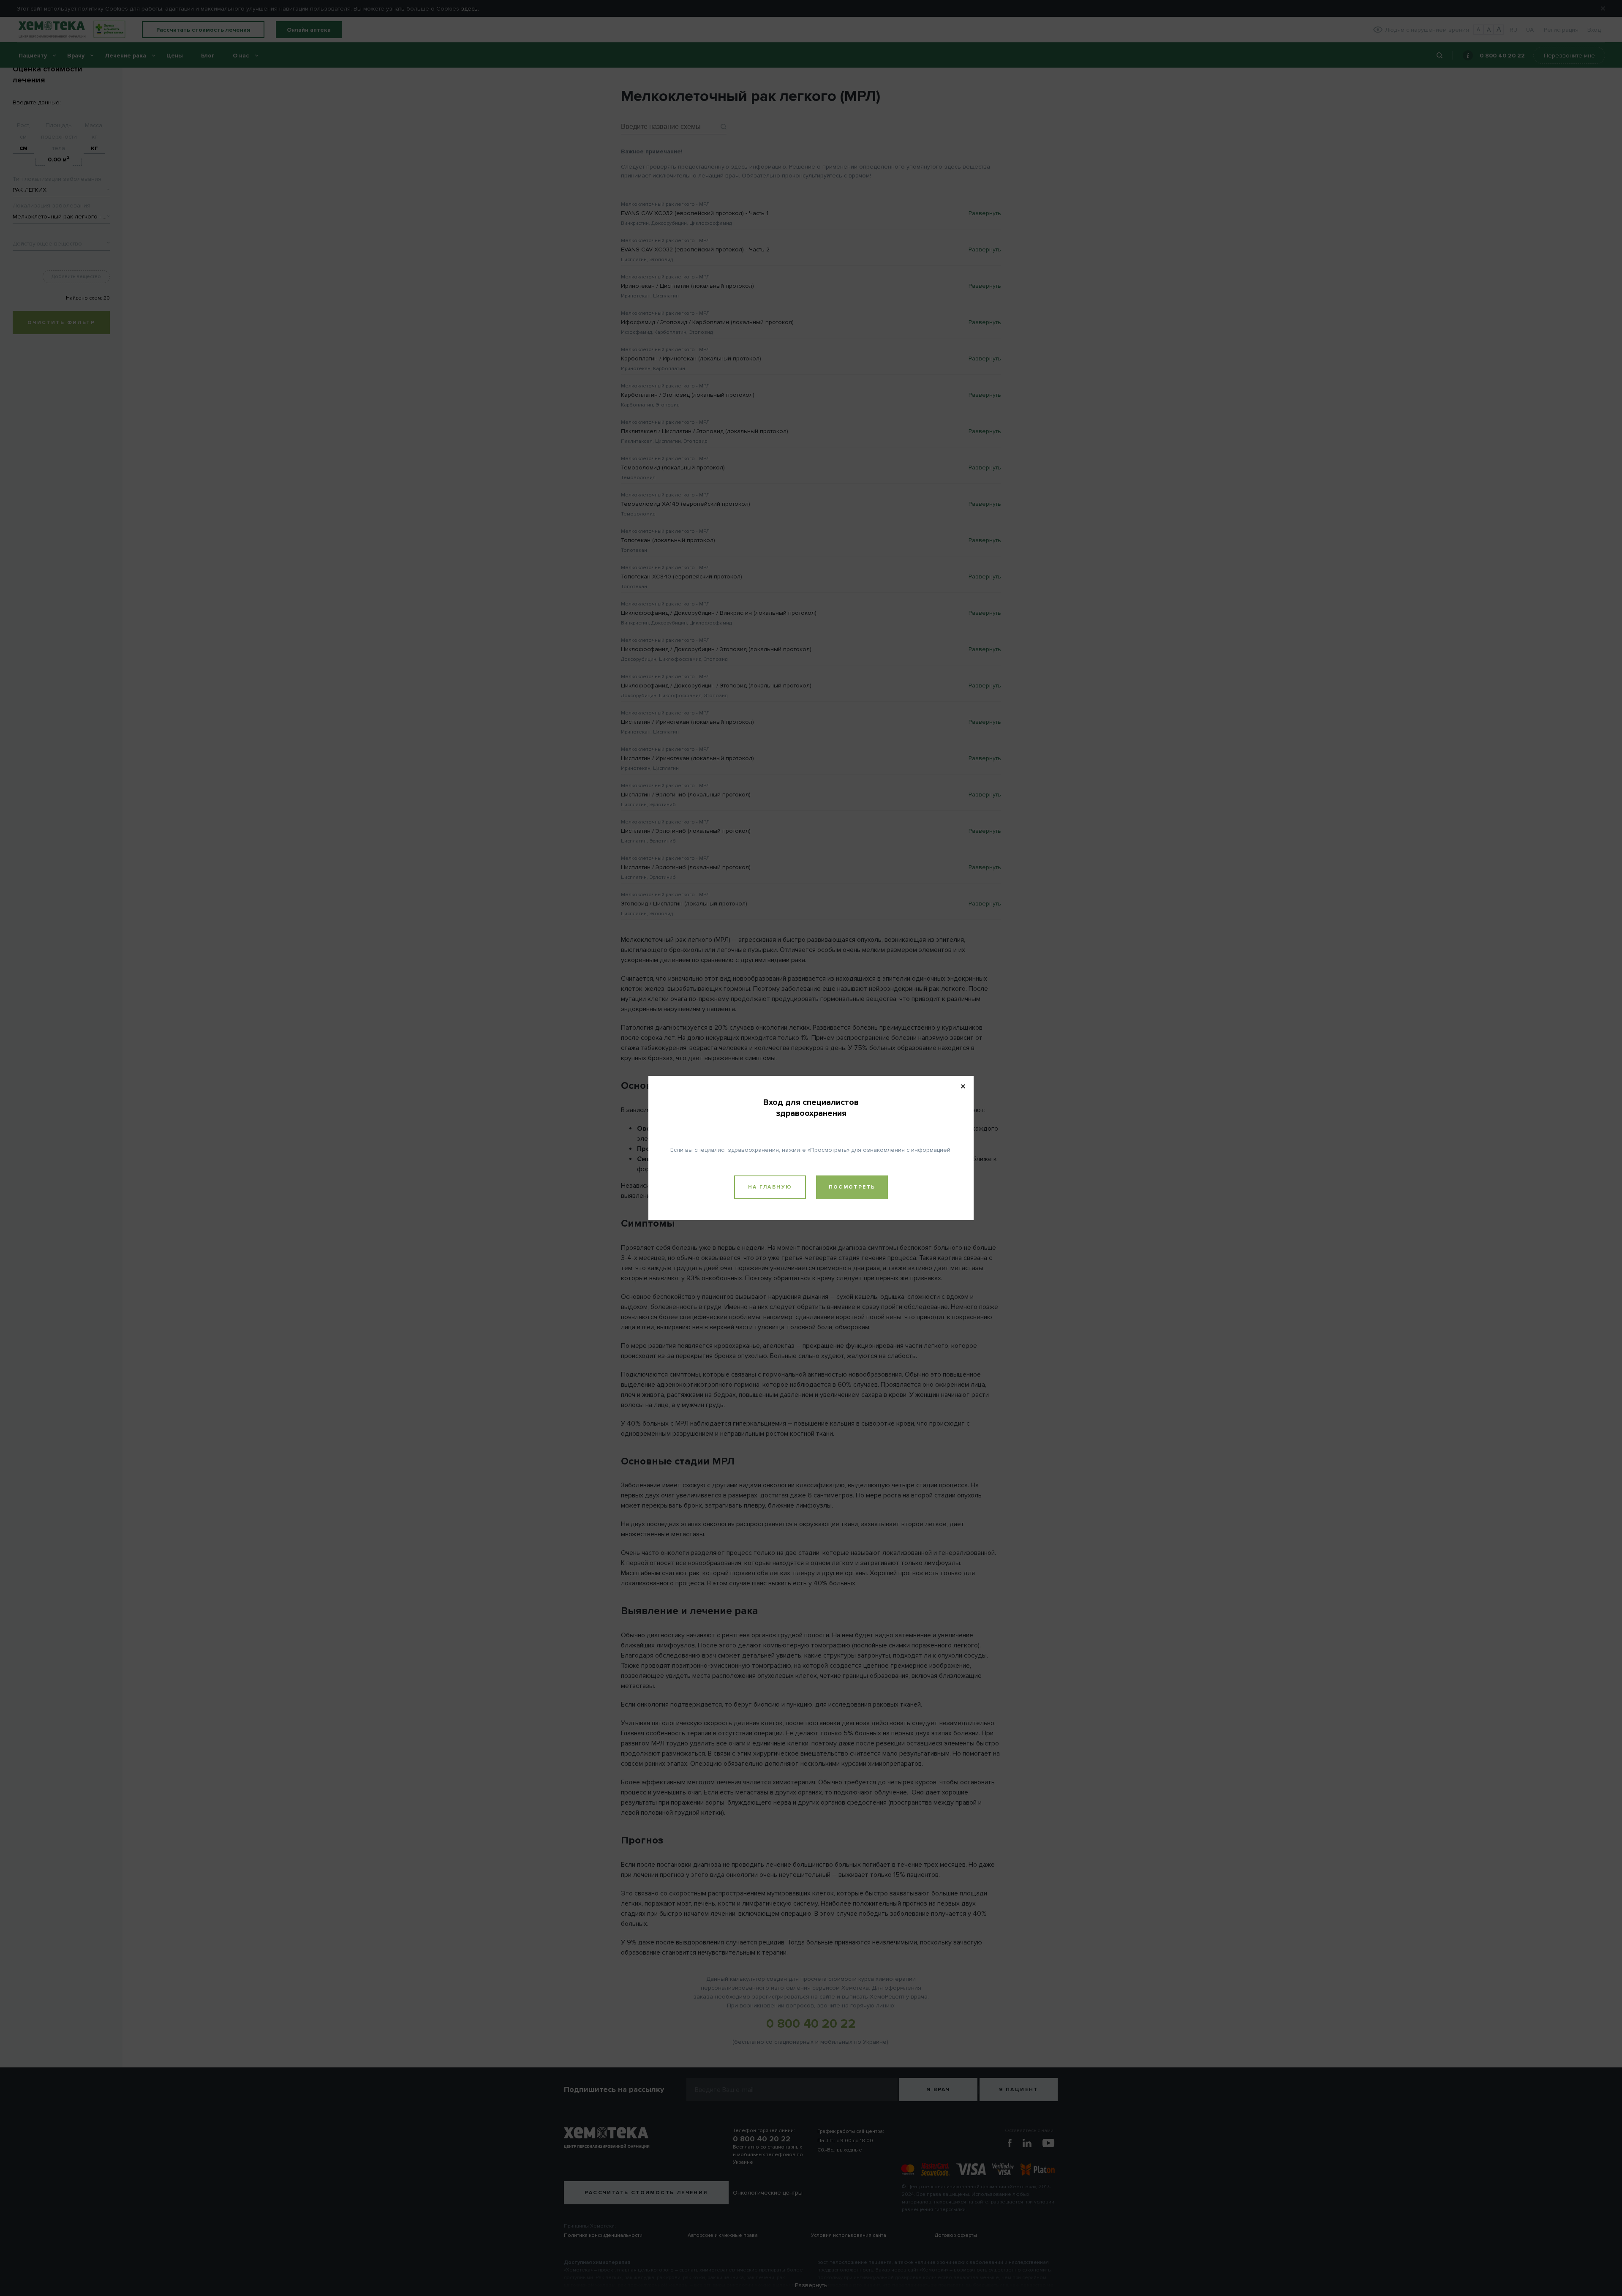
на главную (770, 1187)
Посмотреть (852, 1187)
